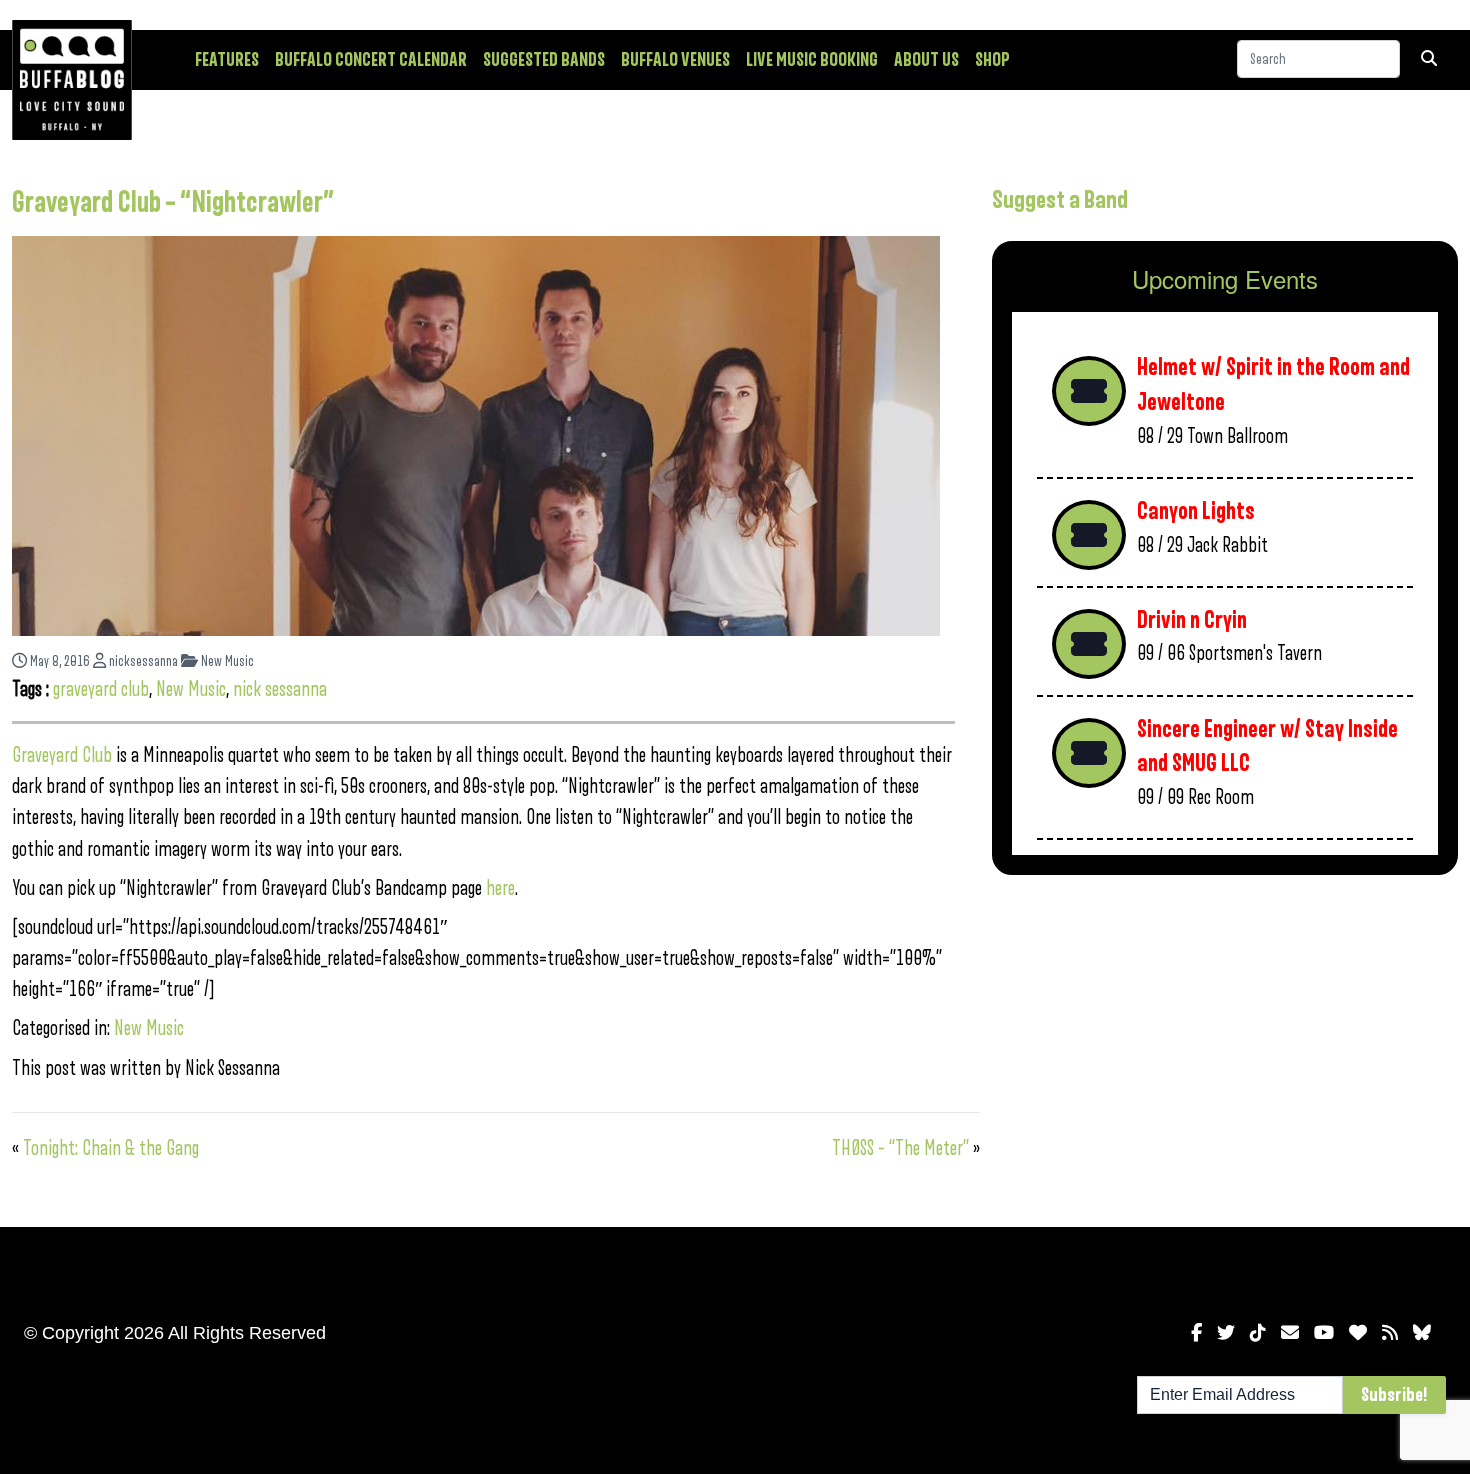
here (500, 888)
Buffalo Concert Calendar (371, 60)
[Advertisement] (1225, 1047)
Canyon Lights (1196, 511)
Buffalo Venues (675, 60)
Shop (992, 60)
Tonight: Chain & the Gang (111, 1148)
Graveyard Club (62, 755)
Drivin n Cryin (1192, 620)
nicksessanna (142, 661)
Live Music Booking (812, 60)
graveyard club (101, 689)
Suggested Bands (544, 60)
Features (227, 60)
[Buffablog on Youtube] (1324, 1333)
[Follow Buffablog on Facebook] (1196, 1333)
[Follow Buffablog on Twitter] (1226, 1333)
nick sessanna (280, 689)
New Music (226, 661)
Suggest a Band (1060, 200)
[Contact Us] (1290, 1333)
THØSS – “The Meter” (900, 1148)
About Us (926, 60)
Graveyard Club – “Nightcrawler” (173, 203)
